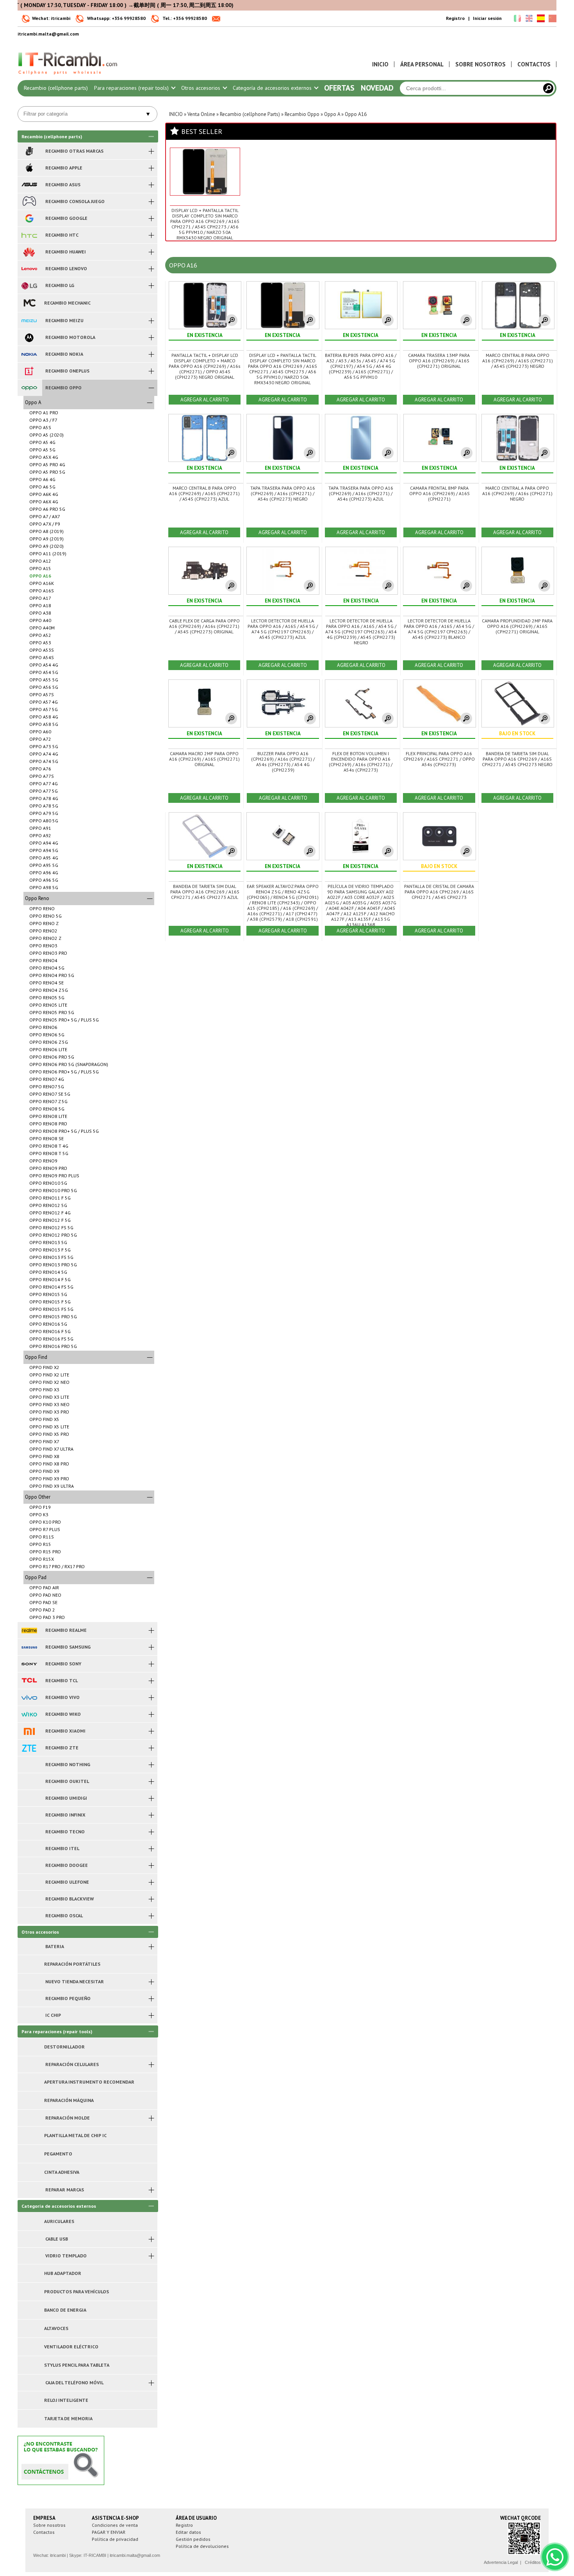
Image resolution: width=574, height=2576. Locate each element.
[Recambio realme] (29, 1630)
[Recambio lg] (29, 285)
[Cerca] (548, 88)
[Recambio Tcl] (29, 1681)
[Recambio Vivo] (29, 1697)
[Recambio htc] (29, 235)
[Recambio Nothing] (29, 1765)
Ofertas (339, 88)
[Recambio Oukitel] (29, 1781)
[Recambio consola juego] (29, 201)
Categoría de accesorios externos (273, 88)
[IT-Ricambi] (68, 77)
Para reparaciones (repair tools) (132, 88)
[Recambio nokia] (29, 354)
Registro (455, 18)
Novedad (377, 88)
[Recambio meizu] (29, 321)
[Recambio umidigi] (29, 1798)
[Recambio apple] (29, 168)
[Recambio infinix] (29, 1815)
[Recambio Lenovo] (29, 269)
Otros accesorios (201, 88)
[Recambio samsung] (29, 1647)
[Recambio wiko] (29, 1714)
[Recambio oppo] (29, 388)
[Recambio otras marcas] (29, 151)
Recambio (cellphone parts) (56, 88)
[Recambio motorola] (29, 337)
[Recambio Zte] (29, 1748)
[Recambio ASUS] (29, 185)
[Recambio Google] (29, 218)
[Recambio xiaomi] (29, 1731)
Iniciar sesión (487, 18)
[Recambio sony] (29, 1664)
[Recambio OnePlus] (29, 371)
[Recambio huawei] (29, 252)
